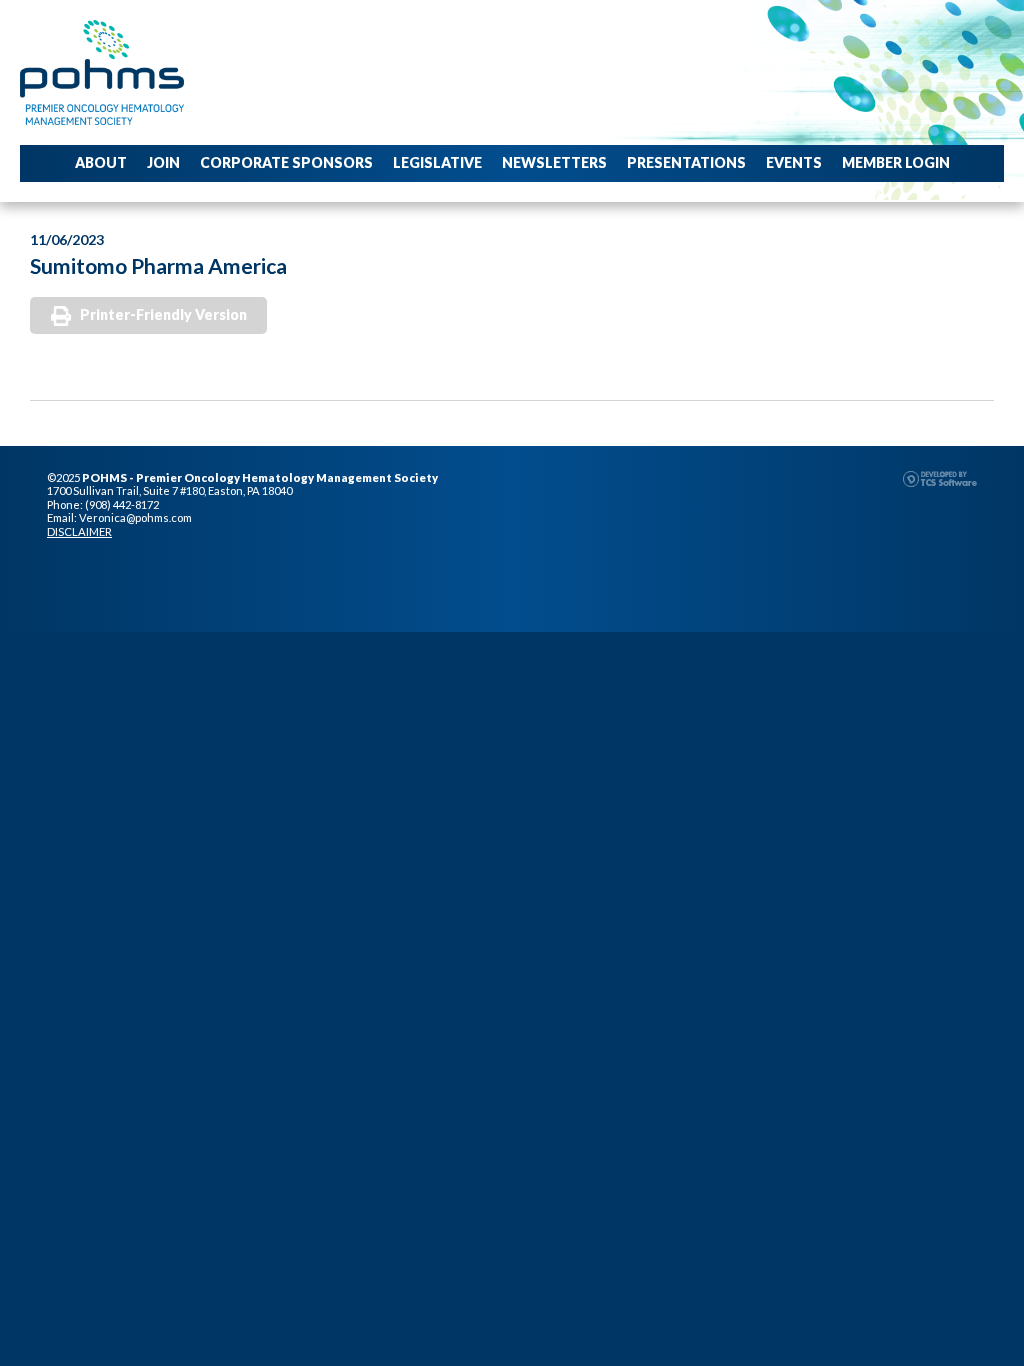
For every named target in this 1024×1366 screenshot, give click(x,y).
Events (794, 162)
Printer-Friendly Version (163, 314)
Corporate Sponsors (286, 162)
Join (163, 162)
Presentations (686, 162)
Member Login (896, 162)
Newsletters (554, 162)
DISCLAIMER (79, 531)
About (101, 162)
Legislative (437, 162)
